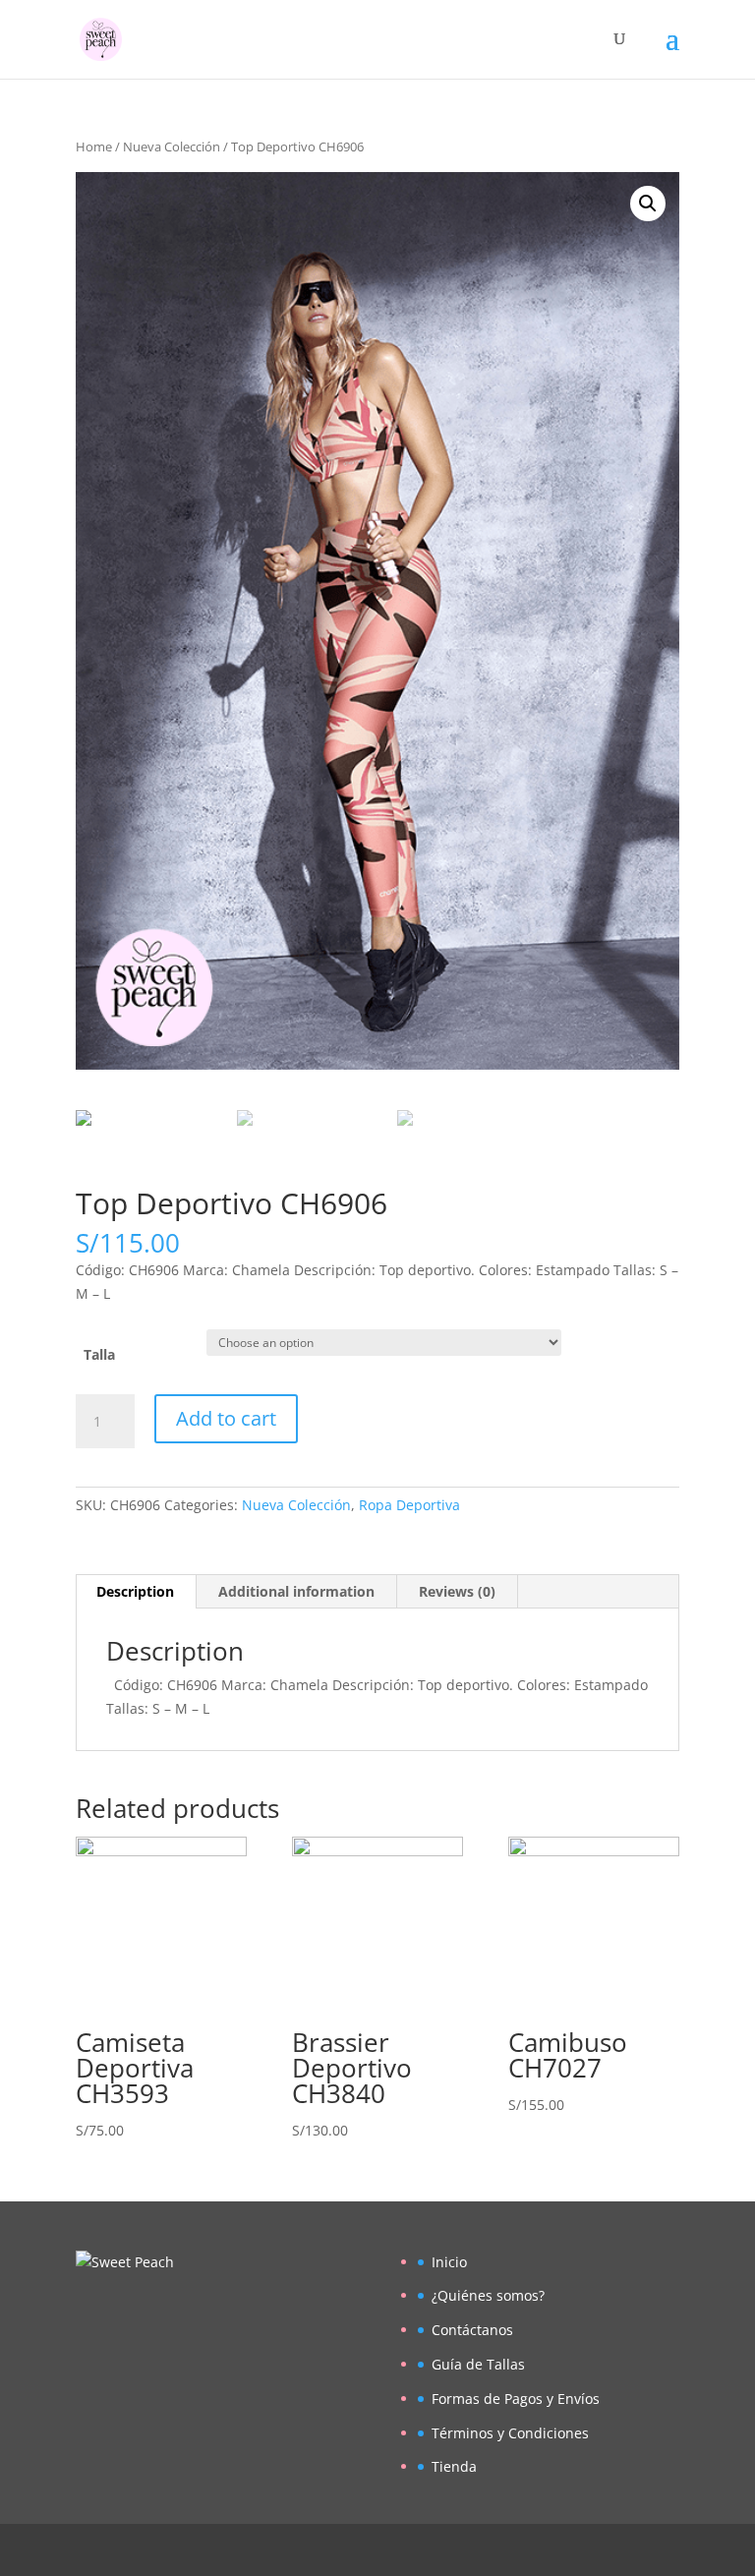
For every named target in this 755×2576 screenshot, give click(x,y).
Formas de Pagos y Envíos (516, 2399)
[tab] (136, 1592)
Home (94, 146)
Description (135, 1591)
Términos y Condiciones (510, 2433)
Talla (99, 1354)
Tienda (454, 2466)
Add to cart (226, 1418)
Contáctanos (472, 2330)
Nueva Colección (172, 146)
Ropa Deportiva (409, 1505)
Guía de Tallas (478, 2364)
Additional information (296, 1591)
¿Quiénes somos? (488, 2295)
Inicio (449, 2262)
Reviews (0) (457, 1591)
